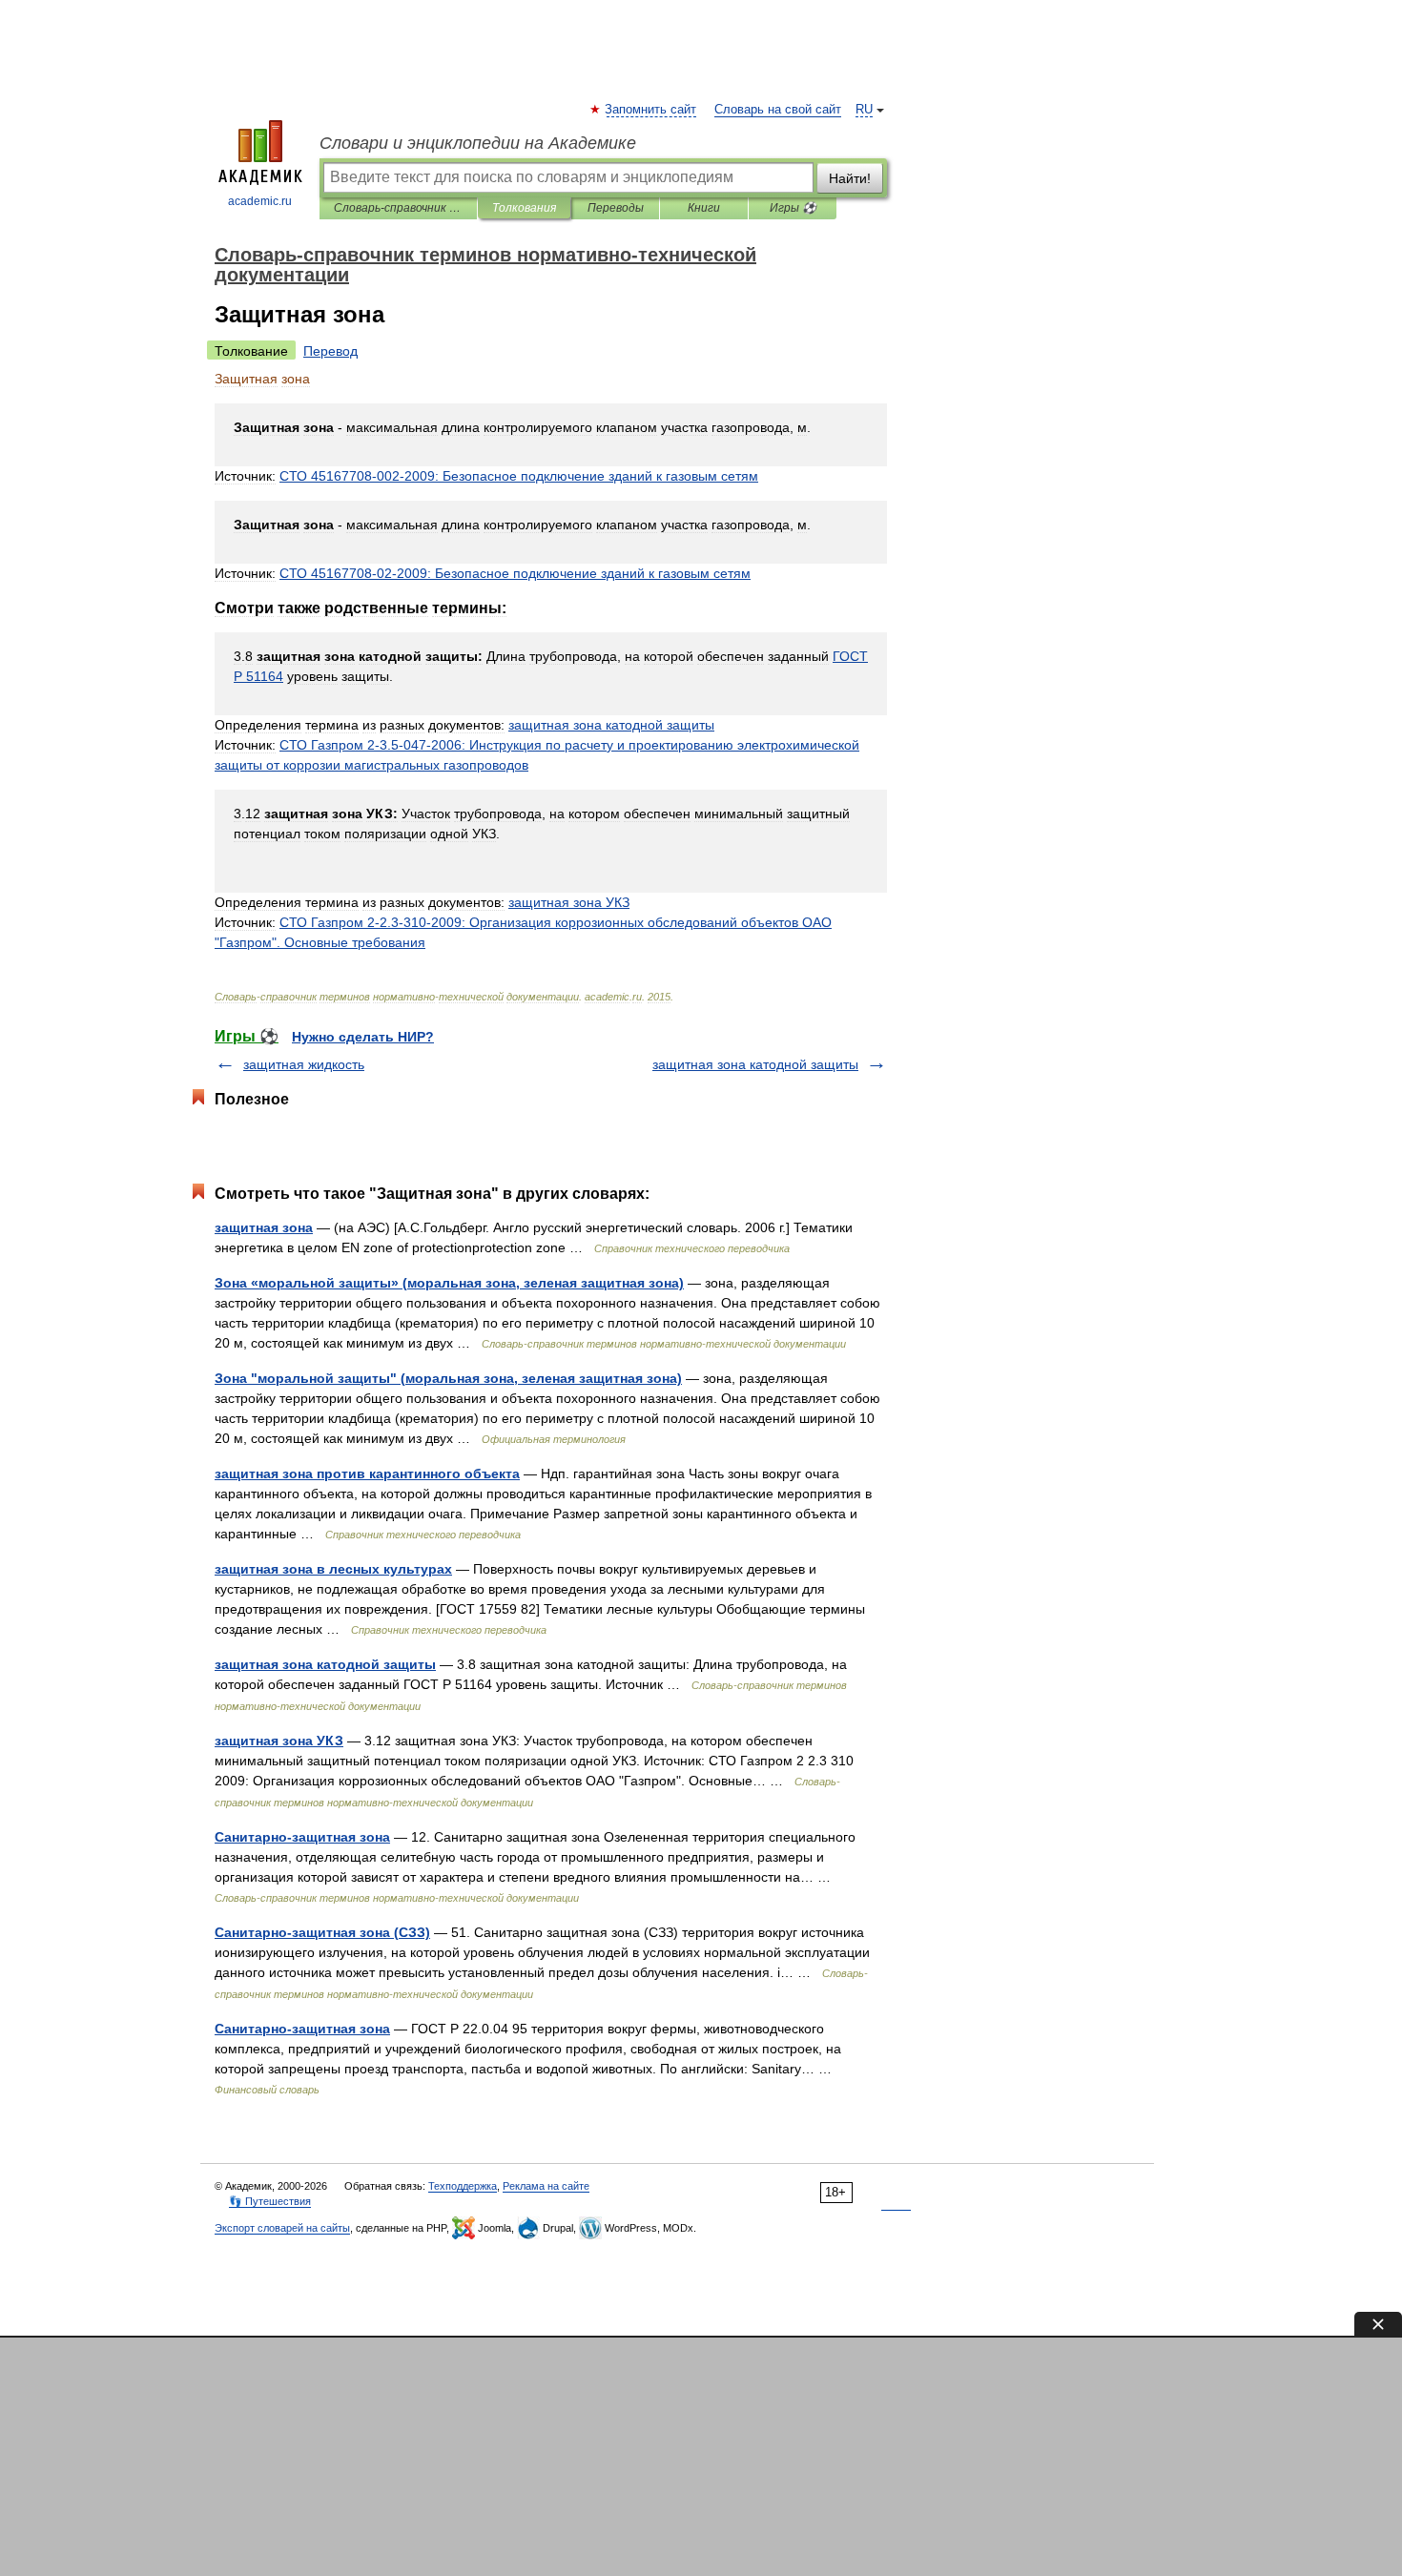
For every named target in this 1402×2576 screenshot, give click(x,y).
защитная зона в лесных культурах (333, 1569)
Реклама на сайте (546, 2186)
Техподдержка (463, 2186)
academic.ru (260, 201)
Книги (704, 208)
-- (519, 476)
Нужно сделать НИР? (363, 1037)
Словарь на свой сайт (778, 110)
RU (864, 110)
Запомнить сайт (651, 110)
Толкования (524, 208)
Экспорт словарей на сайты (282, 2228)
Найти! (850, 178)
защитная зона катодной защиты (755, 1064)
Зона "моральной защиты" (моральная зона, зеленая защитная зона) (448, 1378)
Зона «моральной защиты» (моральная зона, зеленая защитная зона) (449, 1283)
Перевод (330, 351)
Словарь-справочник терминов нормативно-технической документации (398, 208)
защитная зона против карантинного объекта (367, 1473)
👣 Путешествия (270, 2201)
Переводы (616, 208)
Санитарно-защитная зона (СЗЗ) (322, 1932)
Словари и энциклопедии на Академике (478, 143)
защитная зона (264, 1227)
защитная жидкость (304, 1064)
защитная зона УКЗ (279, 1741)
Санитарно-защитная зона (302, 1837)
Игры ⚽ (793, 208)
